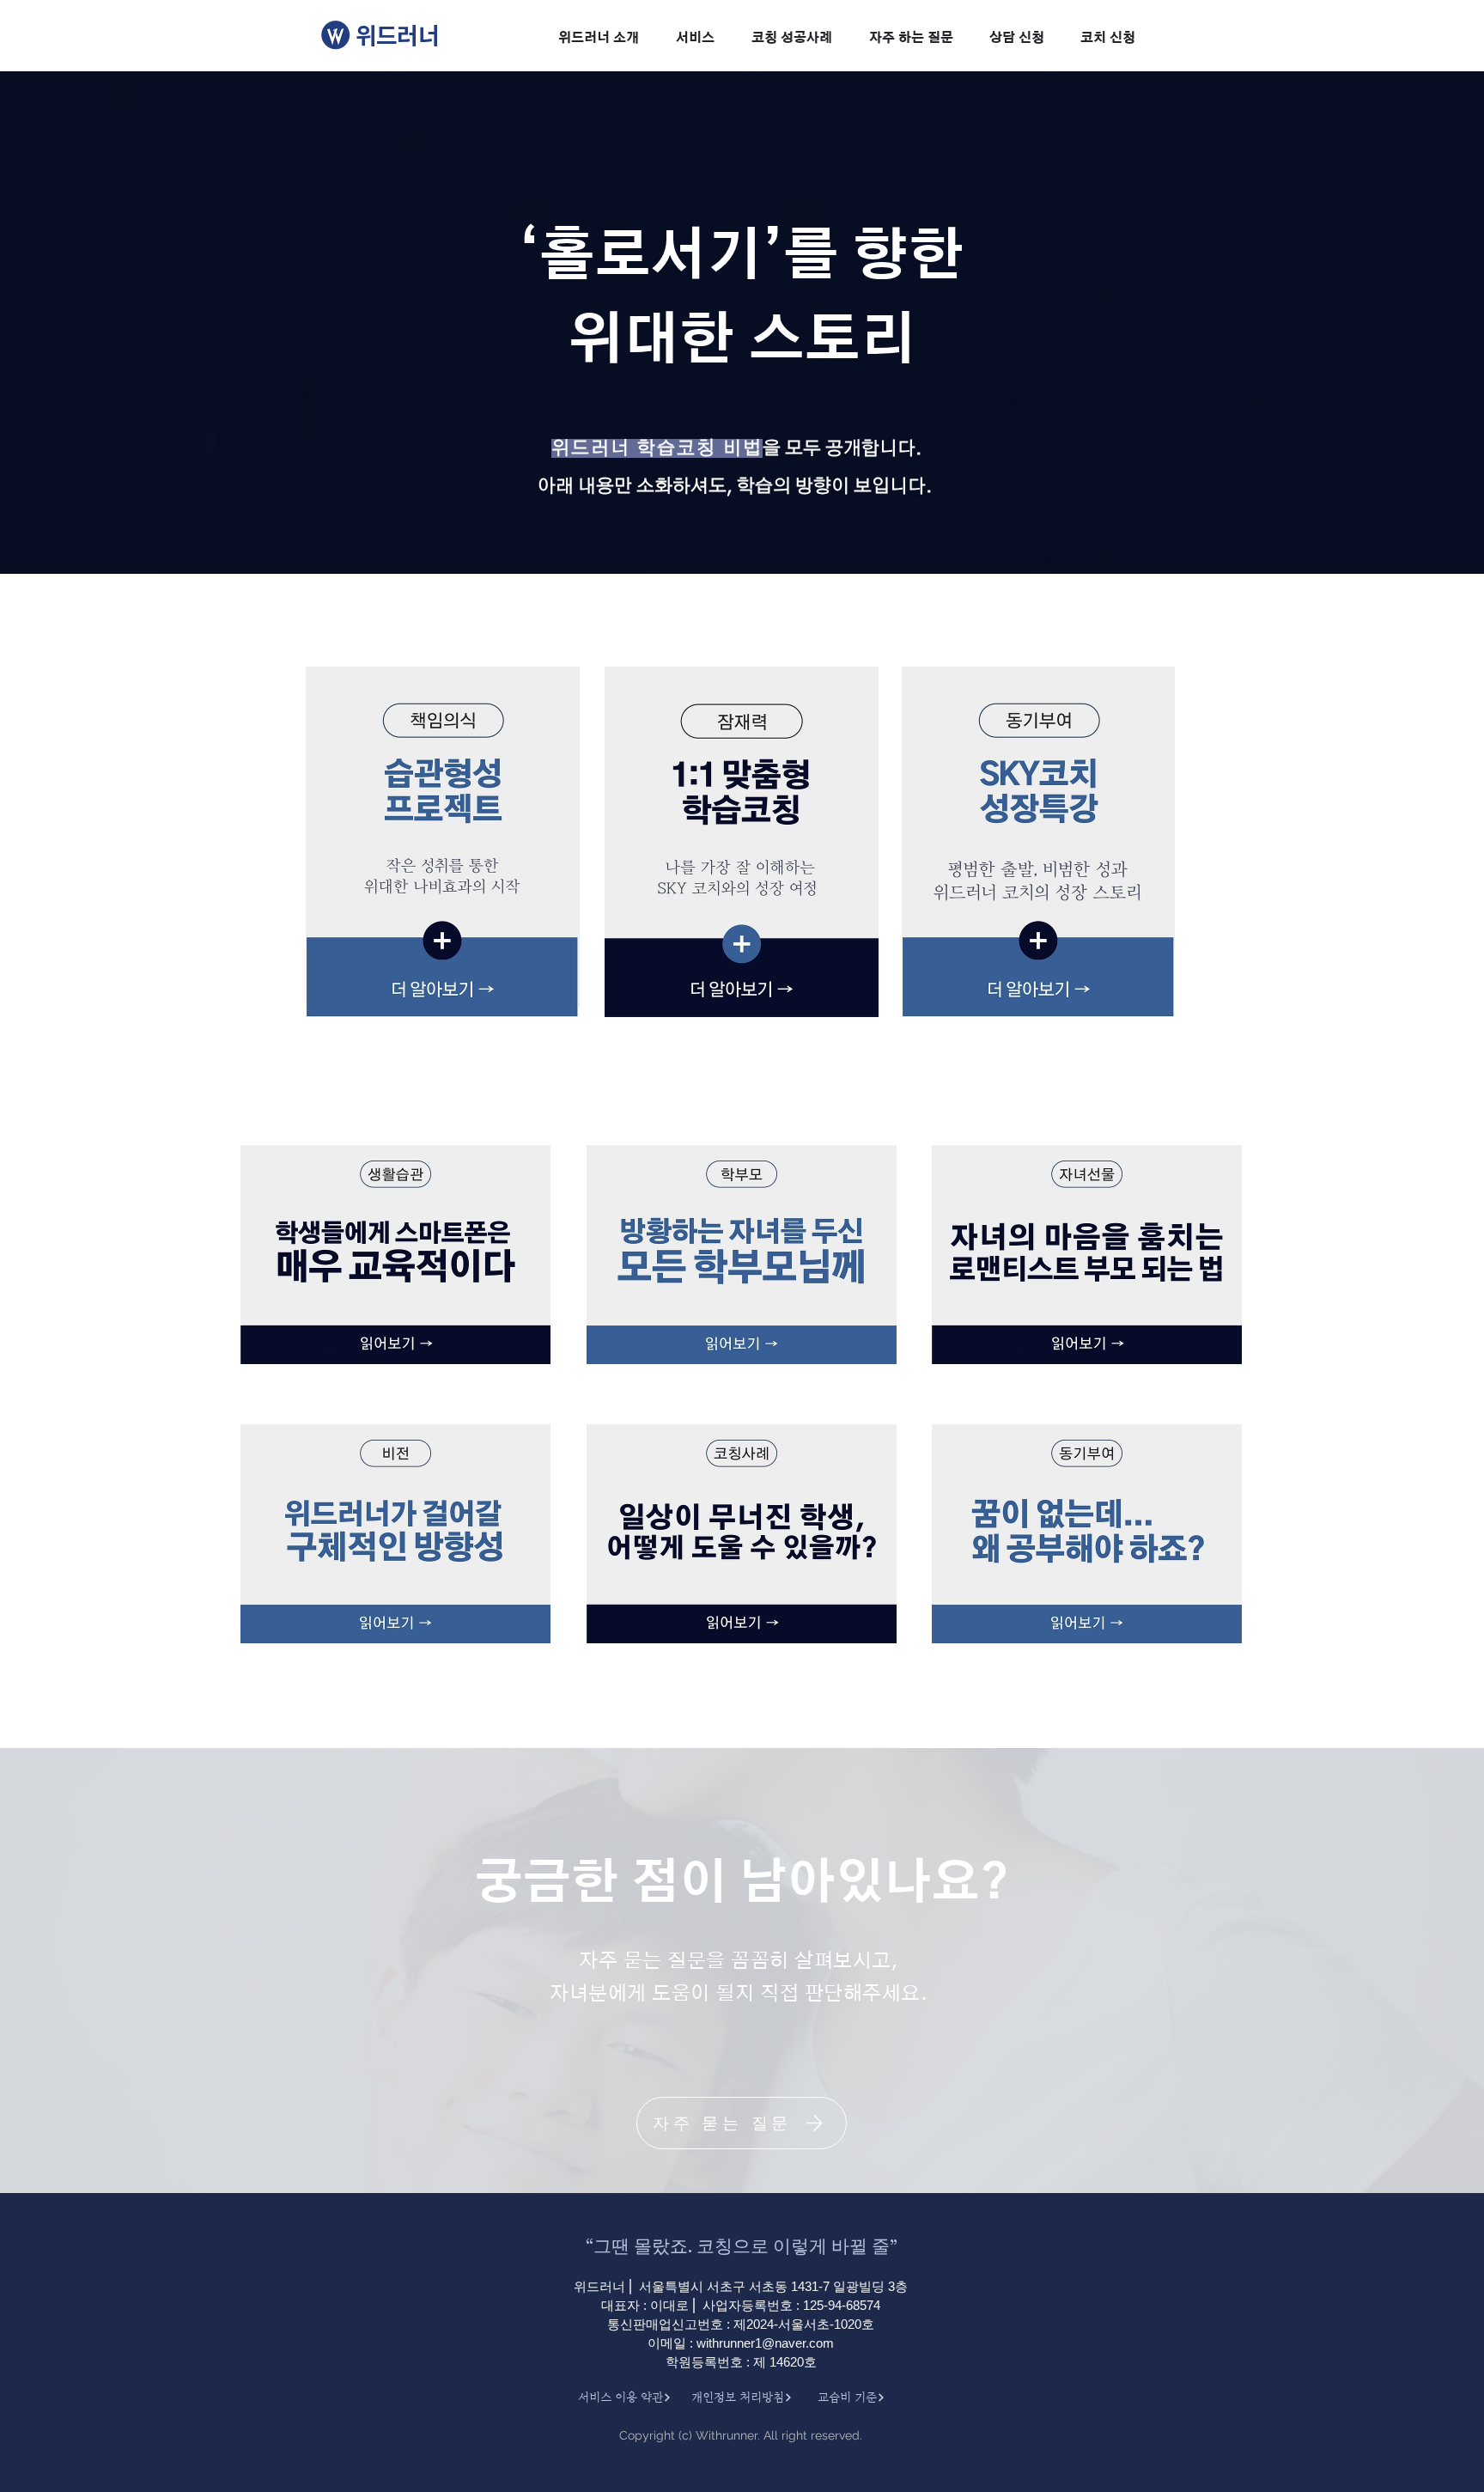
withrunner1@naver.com (765, 2343)
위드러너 (397, 35)
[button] (598, 39)
